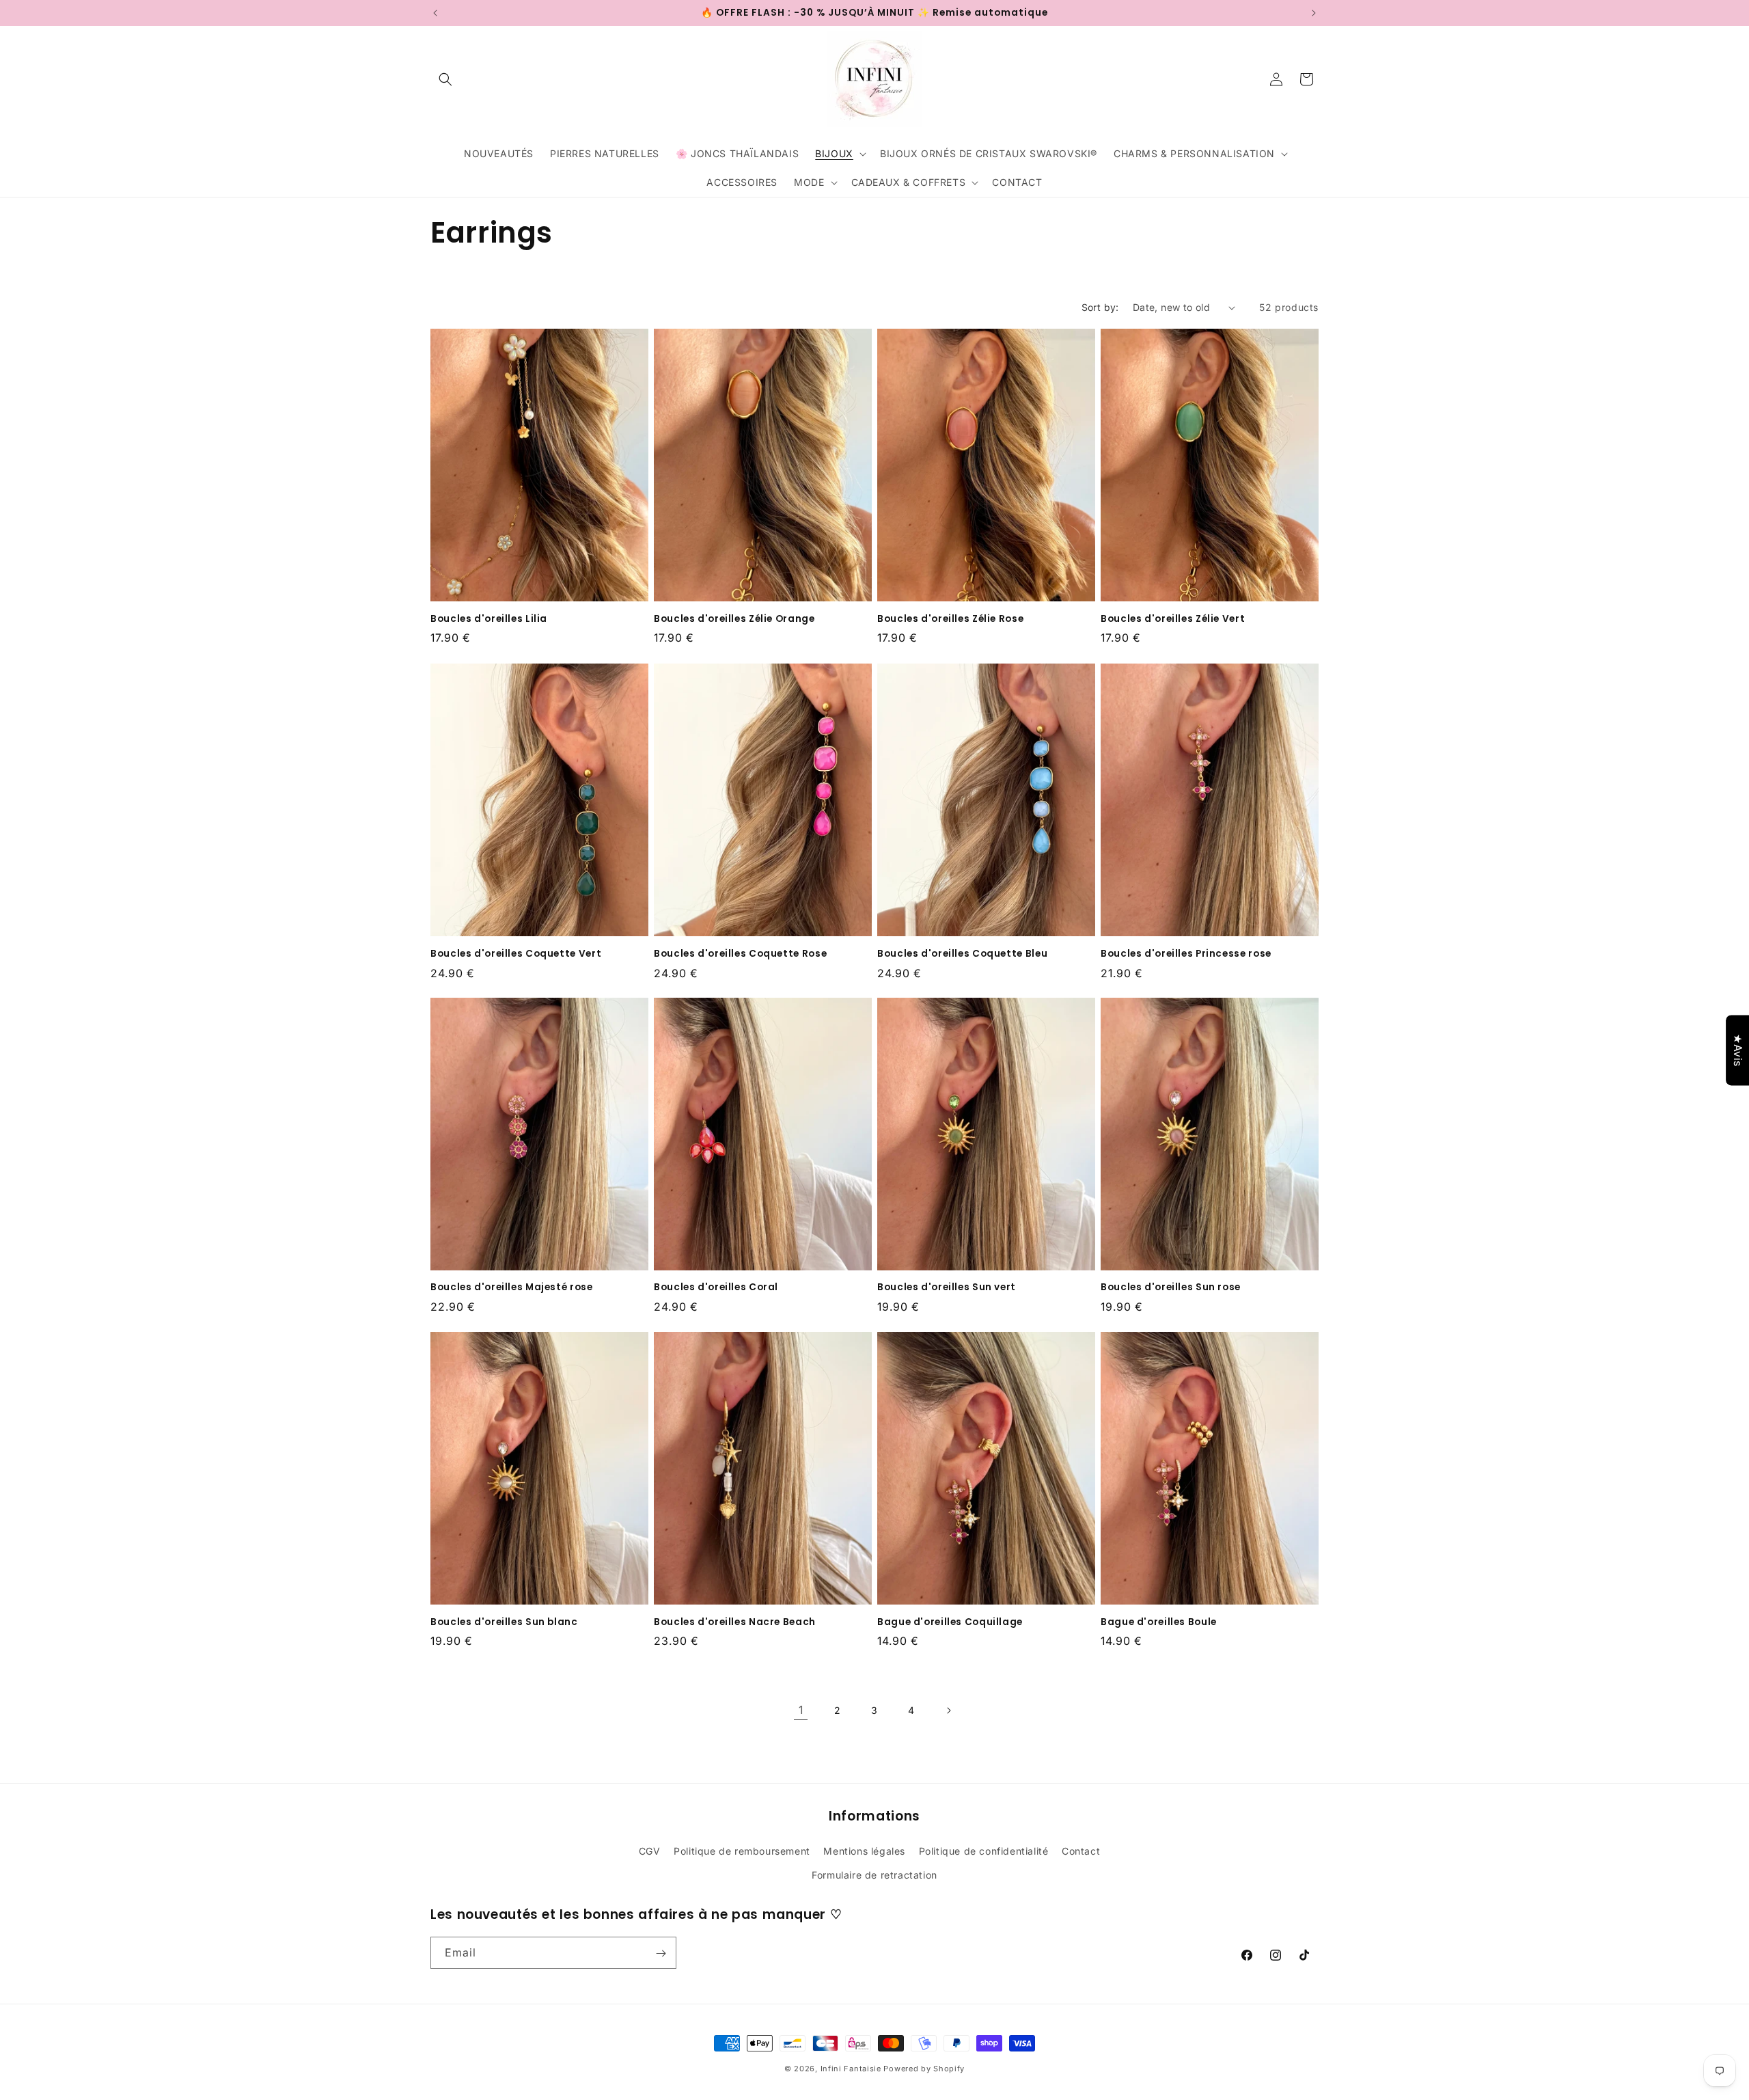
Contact (1081, 1850)
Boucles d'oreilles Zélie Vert (1173, 619)
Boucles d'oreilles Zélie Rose (950, 619)
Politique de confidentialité (984, 1850)
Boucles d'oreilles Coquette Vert (516, 953)
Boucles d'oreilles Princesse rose (1186, 953)
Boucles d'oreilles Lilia (489, 619)
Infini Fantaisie (852, 2069)
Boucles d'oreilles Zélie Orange (734, 619)
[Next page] (948, 1710)
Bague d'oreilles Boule (1159, 1622)
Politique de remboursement (742, 1850)
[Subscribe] (661, 1953)
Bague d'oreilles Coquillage (950, 1622)
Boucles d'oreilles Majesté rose (512, 1288)
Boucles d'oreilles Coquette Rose (740, 953)
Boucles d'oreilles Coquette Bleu (962, 953)
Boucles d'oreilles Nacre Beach (735, 1622)
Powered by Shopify (924, 2069)
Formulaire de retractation (874, 1874)
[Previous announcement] (435, 13)
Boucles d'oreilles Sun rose (1171, 1288)
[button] (445, 79)
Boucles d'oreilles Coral (716, 1288)
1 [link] (801, 1710)
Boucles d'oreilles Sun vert (947, 1288)
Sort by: (1100, 307)
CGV (650, 1850)
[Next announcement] (1314, 13)
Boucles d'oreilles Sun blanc (504, 1622)
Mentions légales (864, 1850)
